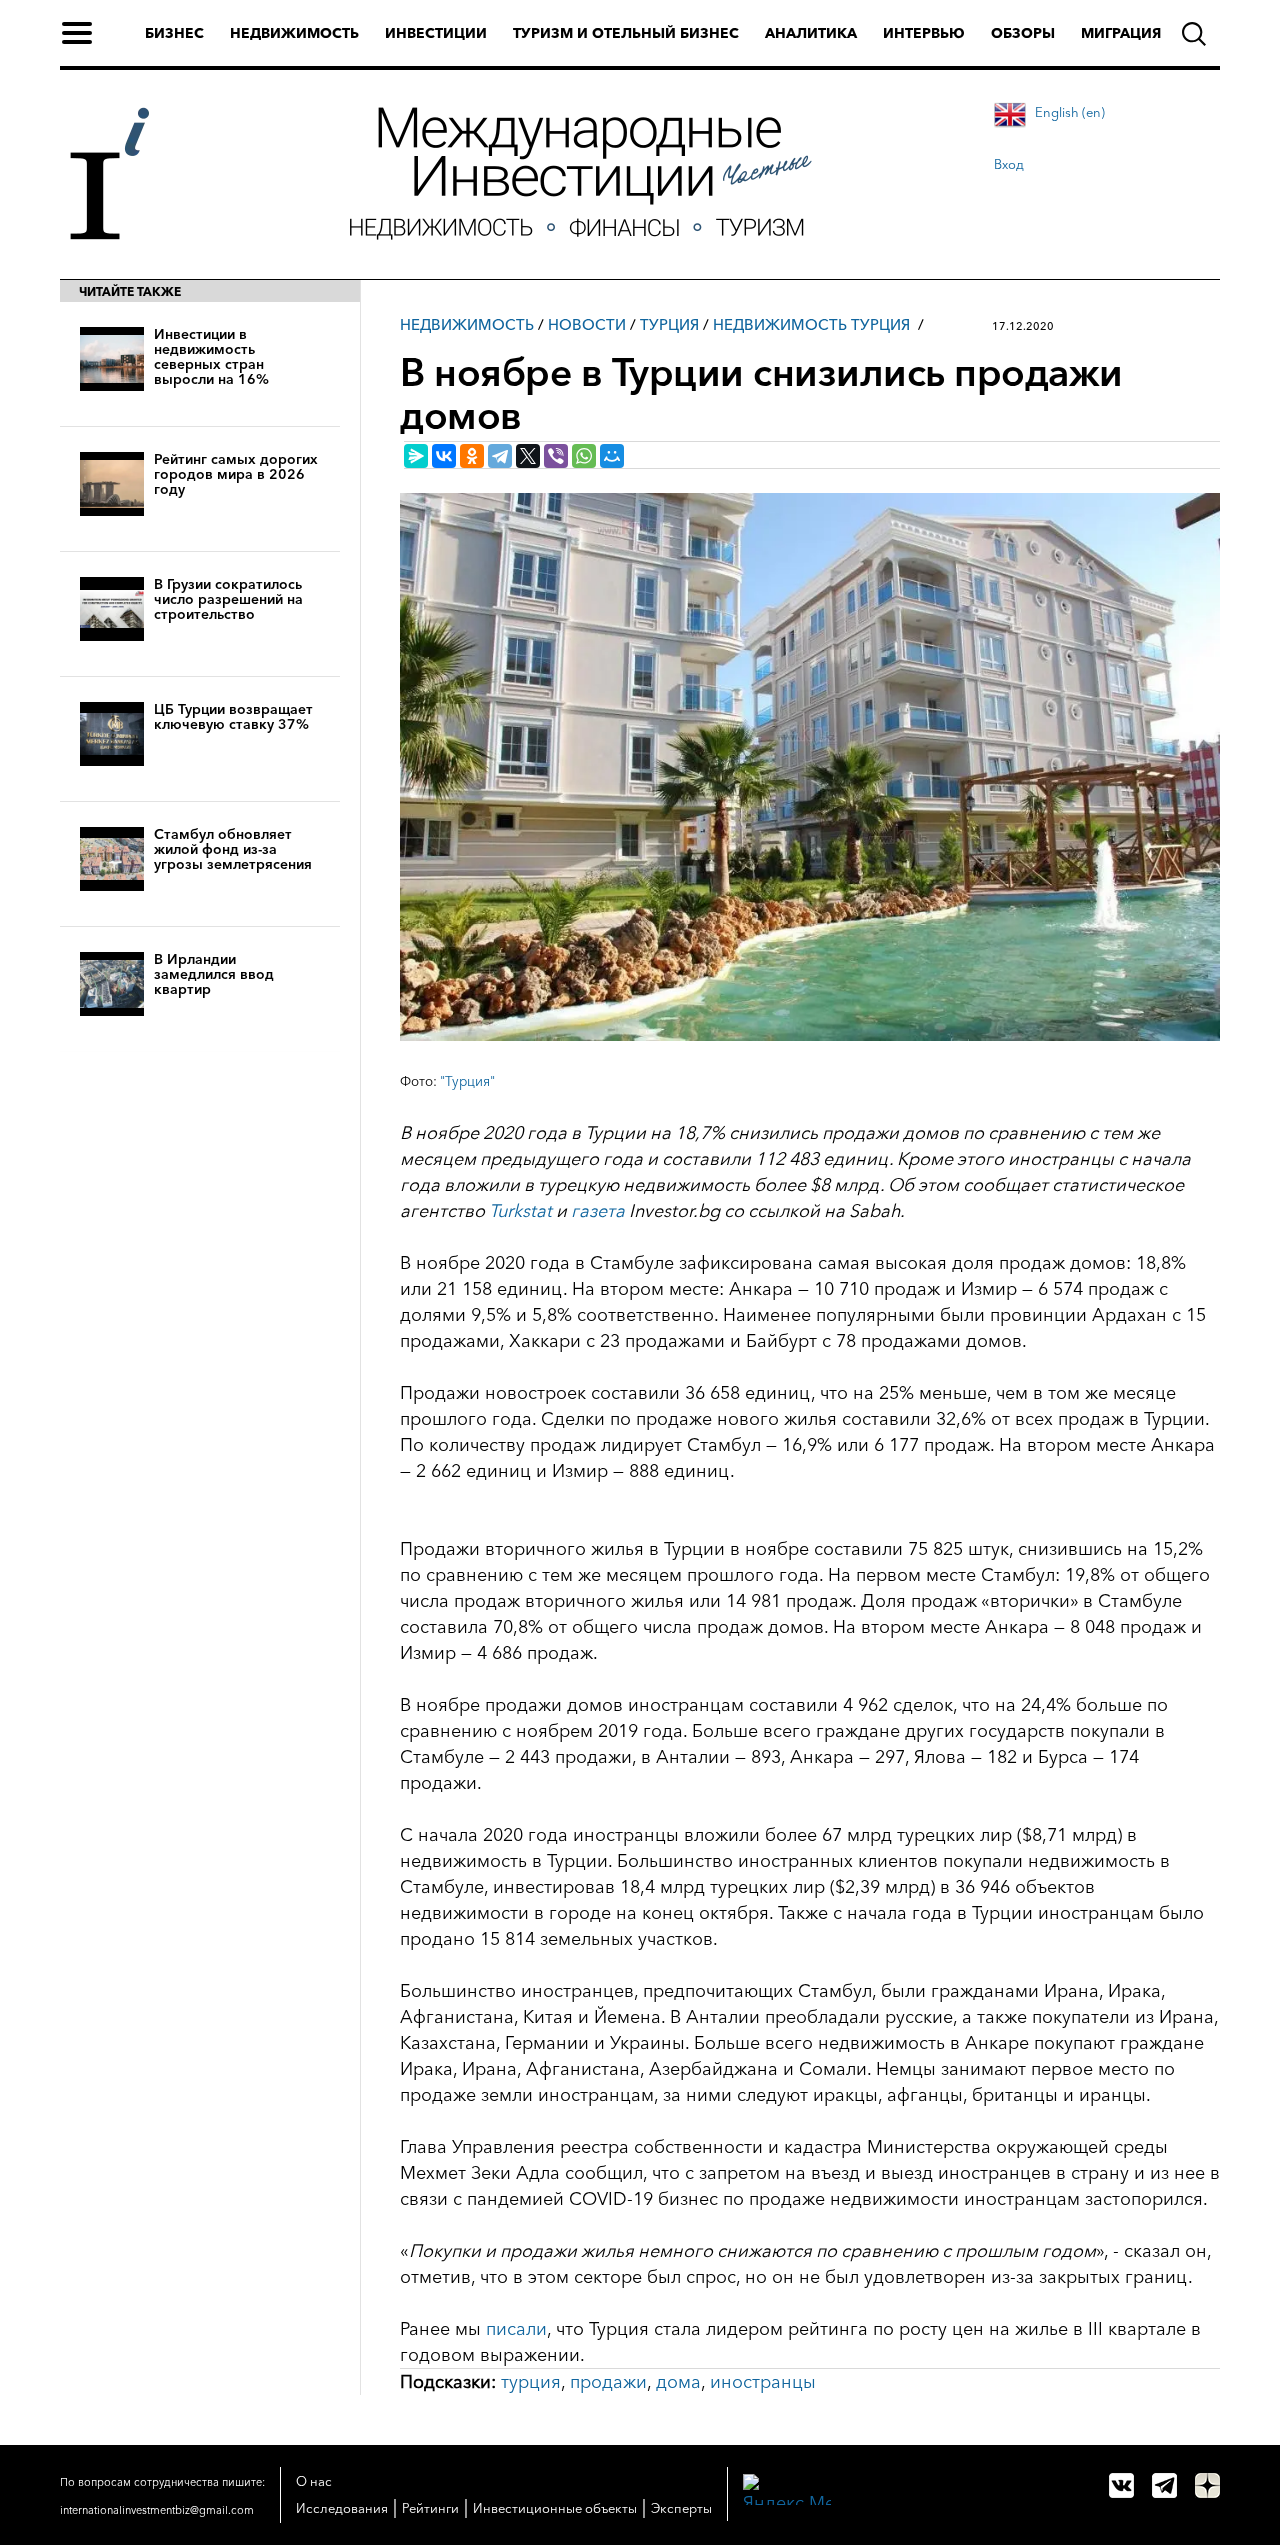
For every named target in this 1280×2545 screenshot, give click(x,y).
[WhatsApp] (584, 456)
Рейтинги (430, 2508)
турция (531, 2382)
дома (678, 2382)
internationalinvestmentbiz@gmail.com (157, 2510)
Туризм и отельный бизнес (626, 33)
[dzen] (1207, 2485)
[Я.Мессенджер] (416, 456)
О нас (314, 2481)
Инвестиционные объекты (555, 2508)
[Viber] (556, 456)
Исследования (342, 2508)
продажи (608, 2382)
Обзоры (1023, 33)
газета (598, 1211)
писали (516, 2329)
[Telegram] (500, 456)
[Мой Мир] (612, 456)
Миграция (1121, 33)
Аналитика (811, 33)
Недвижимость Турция (811, 324)
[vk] (1121, 2485)
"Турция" (467, 1081)
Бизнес (174, 33)
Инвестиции (436, 33)
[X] (528, 456)
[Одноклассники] (472, 456)
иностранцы (763, 2382)
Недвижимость (294, 33)
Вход (1009, 164)
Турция (669, 324)
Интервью (924, 33)
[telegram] (1164, 2485)
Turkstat (520, 1211)
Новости (587, 324)
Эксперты (681, 2508)
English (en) (1070, 112)
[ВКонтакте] (444, 456)
